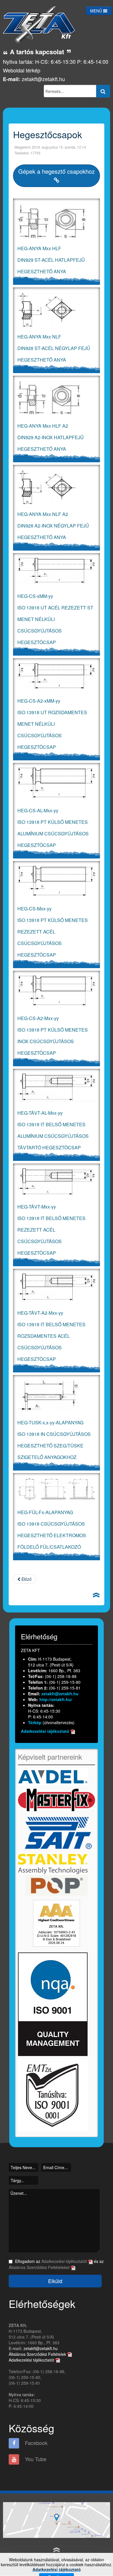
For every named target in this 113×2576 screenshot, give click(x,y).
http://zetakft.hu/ (56, 1699)
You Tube (35, 2459)
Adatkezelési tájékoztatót (65, 2261)
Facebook (35, 2443)
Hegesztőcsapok (48, 134)
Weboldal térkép (22, 70)
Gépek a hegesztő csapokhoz (57, 171)
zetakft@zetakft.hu (43, 79)
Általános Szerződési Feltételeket (40, 2267)
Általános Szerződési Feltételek (38, 2354)
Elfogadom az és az (56, 2264)
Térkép (35, 1722)
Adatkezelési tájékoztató (45, 1731)
